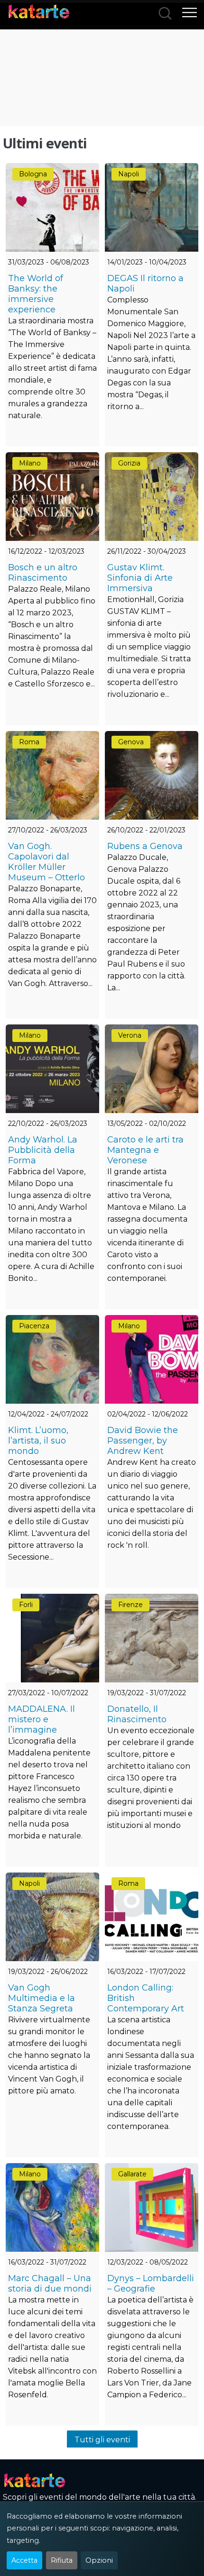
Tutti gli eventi (102, 2440)
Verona (130, 1035)
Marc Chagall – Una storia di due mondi (50, 2284)
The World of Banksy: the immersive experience (36, 294)
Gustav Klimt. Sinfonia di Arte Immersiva (140, 578)
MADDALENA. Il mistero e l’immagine (42, 1719)
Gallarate (132, 2174)
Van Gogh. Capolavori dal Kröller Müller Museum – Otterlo (46, 862)
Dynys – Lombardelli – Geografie (151, 2284)
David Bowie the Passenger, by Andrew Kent (143, 1441)
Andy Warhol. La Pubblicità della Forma (43, 1150)
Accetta (24, 2560)
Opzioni (99, 2560)
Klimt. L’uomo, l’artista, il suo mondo (38, 1441)
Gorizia (129, 463)
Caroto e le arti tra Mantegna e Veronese (145, 1150)
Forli (26, 1605)
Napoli (129, 174)
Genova (131, 742)
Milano (30, 463)
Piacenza (34, 1326)
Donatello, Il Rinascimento (137, 1714)
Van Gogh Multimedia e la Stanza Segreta (42, 1998)
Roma (29, 742)
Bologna (33, 174)
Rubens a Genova (145, 846)
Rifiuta (62, 2560)
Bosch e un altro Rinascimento (43, 573)
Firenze (130, 1605)
